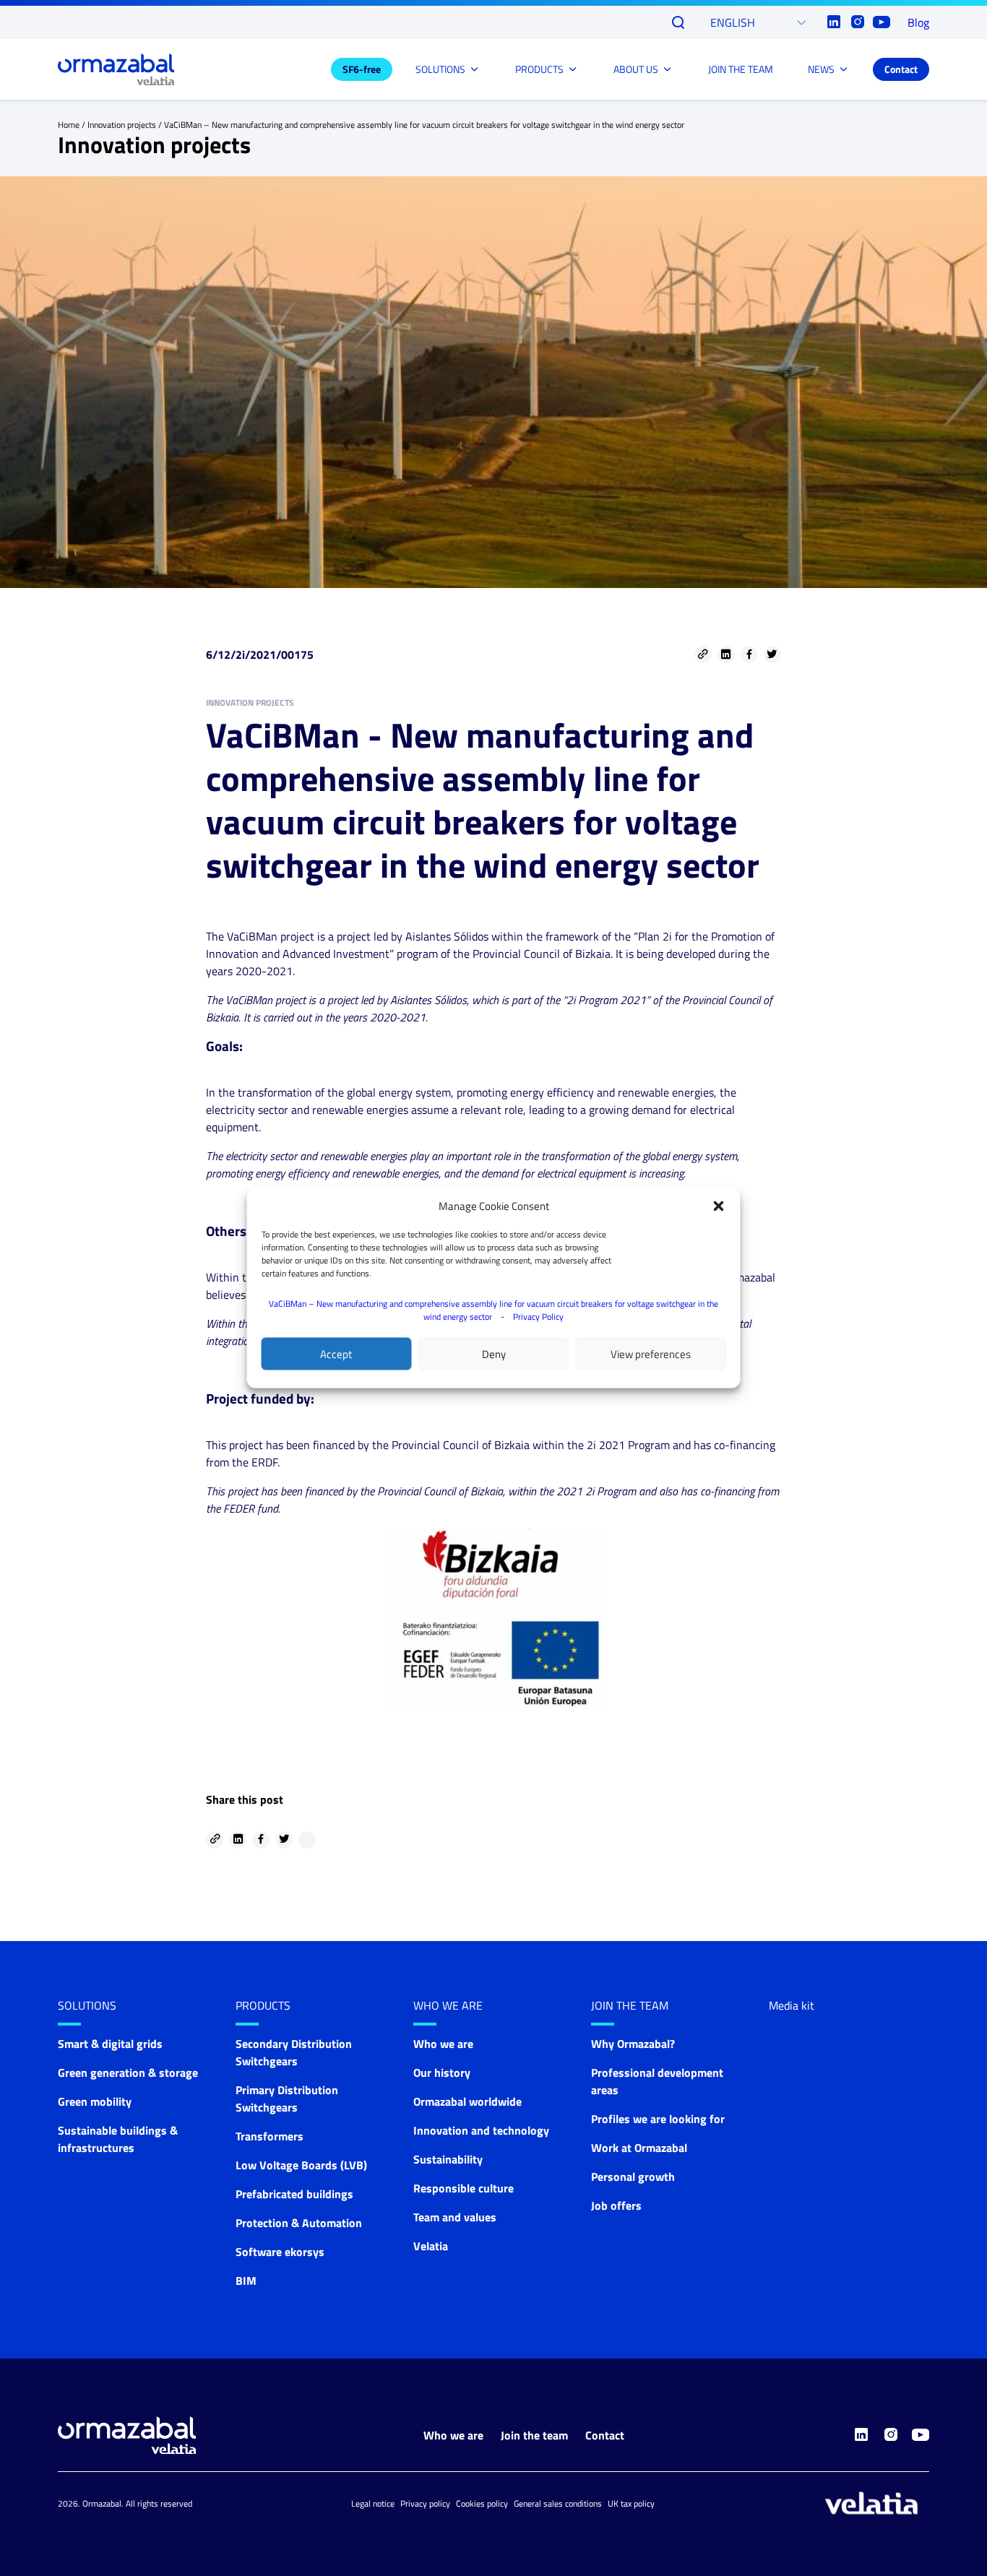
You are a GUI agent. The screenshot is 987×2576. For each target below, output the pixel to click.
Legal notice (373, 2503)
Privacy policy (425, 2503)
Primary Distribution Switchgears (287, 2099)
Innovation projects (122, 125)
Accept (336, 1353)
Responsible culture (464, 2188)
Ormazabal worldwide (467, 2101)
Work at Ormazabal (639, 2148)
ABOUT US (636, 69)
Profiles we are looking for (658, 2119)
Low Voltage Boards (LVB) (301, 2165)
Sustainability (448, 2159)
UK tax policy (631, 2503)
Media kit (792, 2005)
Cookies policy (482, 2503)
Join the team (630, 2005)
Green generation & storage (128, 2073)
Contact (901, 69)
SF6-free (362, 69)
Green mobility (95, 2101)
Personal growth (633, 2177)
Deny (494, 1353)
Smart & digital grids (110, 2044)
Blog (918, 22)
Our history (442, 2073)
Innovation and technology (481, 2130)
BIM (246, 2281)
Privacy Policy (538, 1317)
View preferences (651, 1353)
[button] (719, 1206)
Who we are (448, 2005)
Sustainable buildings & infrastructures (118, 2139)
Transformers (270, 2136)
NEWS (821, 69)
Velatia (431, 2246)
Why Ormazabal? (633, 2044)
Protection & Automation (299, 2223)
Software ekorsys (280, 2252)
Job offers (616, 2205)
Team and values (455, 2217)
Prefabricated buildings (294, 2194)
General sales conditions (558, 2503)
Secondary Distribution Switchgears (294, 2052)
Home (69, 125)
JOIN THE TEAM (741, 69)
